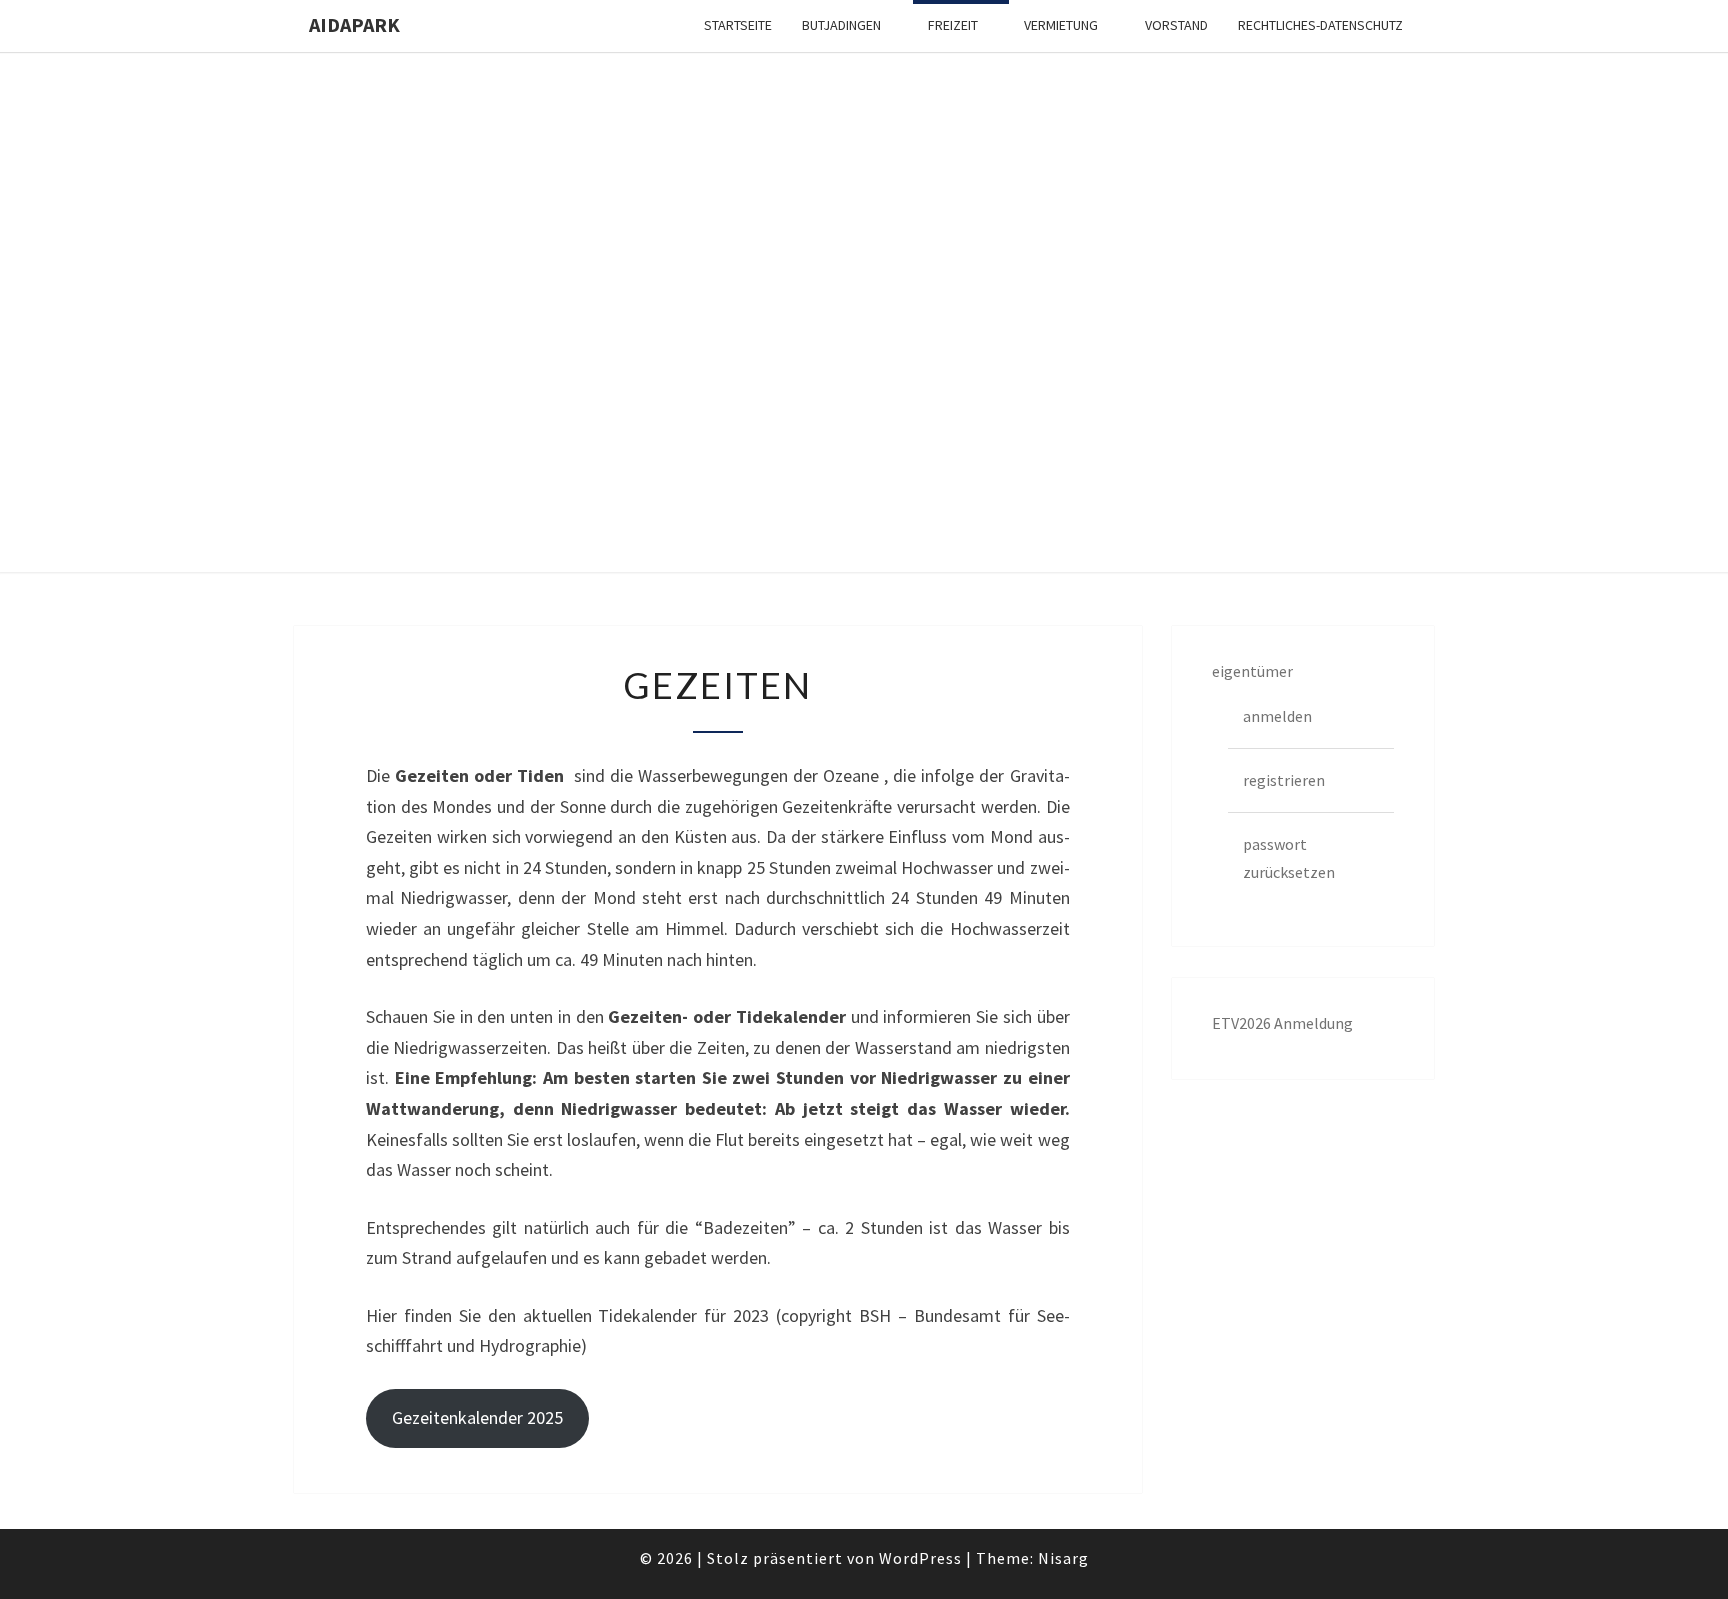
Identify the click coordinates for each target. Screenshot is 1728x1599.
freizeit (953, 25)
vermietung (1061, 25)
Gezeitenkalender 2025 (477, 1417)
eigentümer (1252, 671)
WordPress (920, 1558)
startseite (738, 25)
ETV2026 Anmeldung (1282, 1023)
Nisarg (1063, 1558)
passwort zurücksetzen (1289, 857)
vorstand (1176, 25)
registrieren (1284, 780)
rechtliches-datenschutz (1320, 25)
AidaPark (354, 24)
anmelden (1277, 716)
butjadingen (841, 25)
